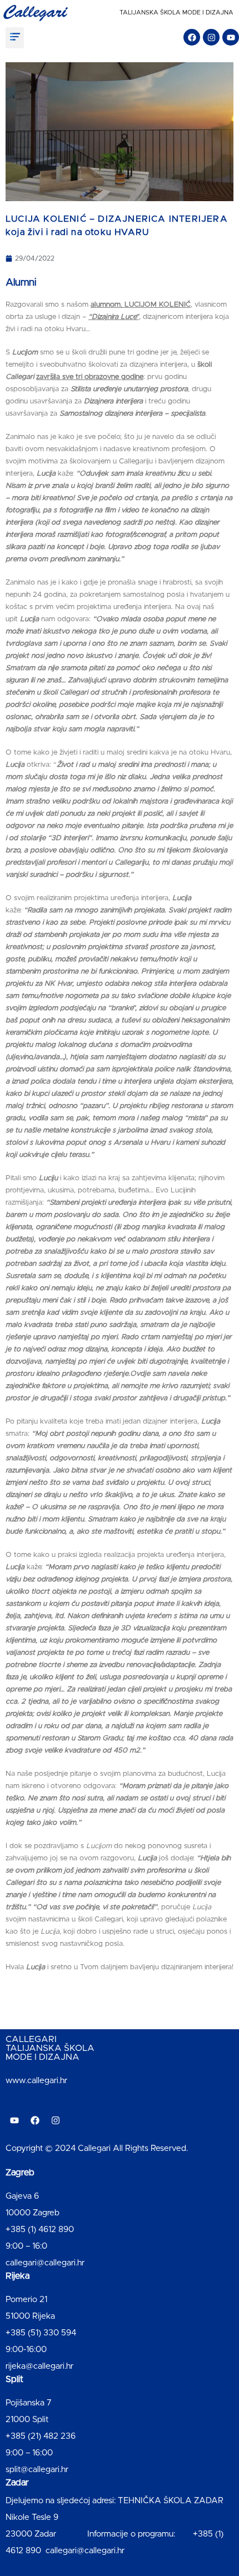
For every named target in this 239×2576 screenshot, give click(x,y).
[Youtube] (231, 37)
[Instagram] (211, 37)
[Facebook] (192, 37)
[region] (120, 2481)
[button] (15, 38)
